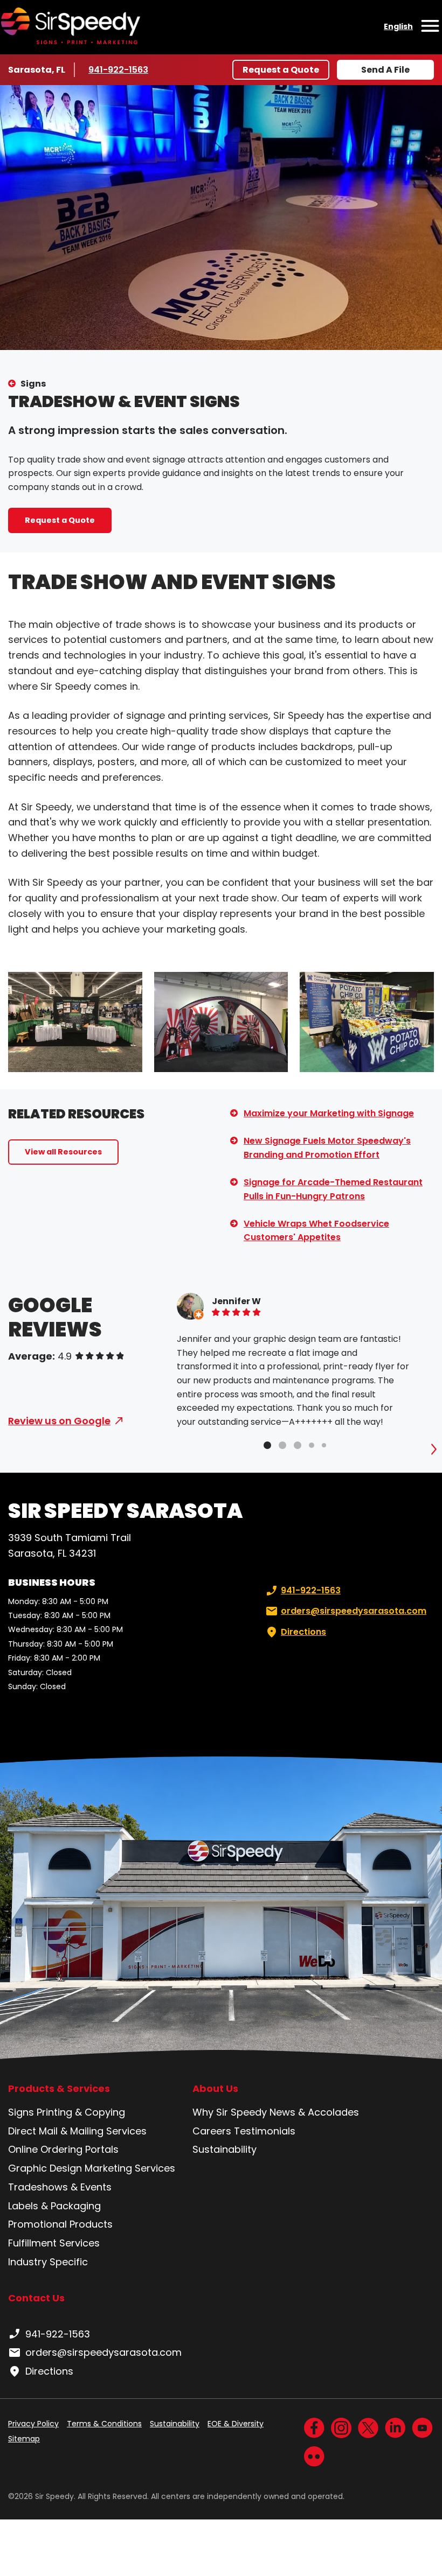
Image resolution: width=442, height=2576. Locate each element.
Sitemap (24, 2439)
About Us (215, 2089)
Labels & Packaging (54, 2206)
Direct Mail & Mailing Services (77, 2131)
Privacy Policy (33, 2424)
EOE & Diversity (236, 2424)
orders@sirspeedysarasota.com (354, 1611)
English (398, 26)
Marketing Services (130, 2168)
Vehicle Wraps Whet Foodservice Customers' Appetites (316, 1231)
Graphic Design (45, 2168)
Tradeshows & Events (60, 2187)
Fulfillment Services (54, 2243)
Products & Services (59, 2089)
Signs (33, 384)
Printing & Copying (81, 2112)
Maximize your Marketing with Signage (329, 1113)
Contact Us (36, 2298)
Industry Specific (48, 2262)
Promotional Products (60, 2224)
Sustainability (225, 2149)
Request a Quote (281, 70)
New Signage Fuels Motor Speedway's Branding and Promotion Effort (327, 1148)
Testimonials (265, 2131)
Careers (212, 2131)
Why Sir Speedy (230, 2112)
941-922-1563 (120, 70)
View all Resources (63, 1152)
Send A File (385, 70)
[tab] (267, 1445)
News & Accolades (314, 2112)
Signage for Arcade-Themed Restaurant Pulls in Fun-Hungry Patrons (333, 1189)
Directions (303, 1632)
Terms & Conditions (104, 2424)
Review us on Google (59, 1421)
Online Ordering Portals (63, 2149)
